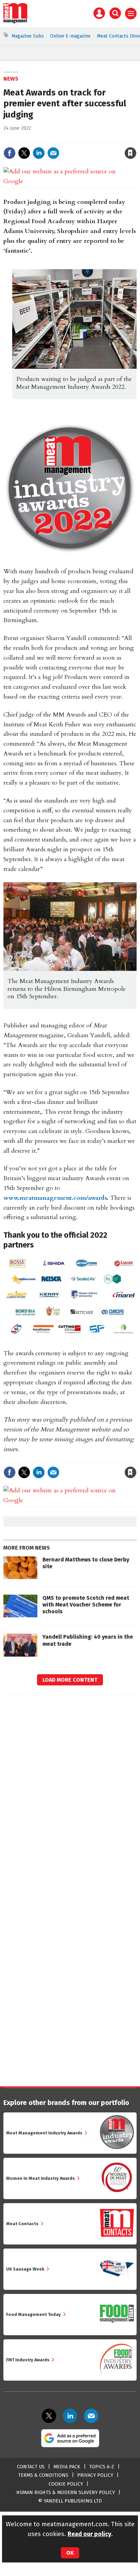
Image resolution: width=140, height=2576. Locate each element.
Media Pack (67, 2467)
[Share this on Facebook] (10, 153)
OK (70, 2553)
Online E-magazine (70, 36)
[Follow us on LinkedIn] (70, 2416)
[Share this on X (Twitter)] (24, 153)
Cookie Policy (66, 2484)
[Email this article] (53, 153)
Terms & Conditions (43, 2475)
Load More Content (70, 1680)
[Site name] (15, 22)
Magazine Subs (28, 36)
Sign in (51, 139)
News (11, 79)
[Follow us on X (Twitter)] (49, 2416)
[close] (136, 139)
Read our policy (89, 2534)
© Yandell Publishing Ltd (70, 2501)
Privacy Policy (95, 2475)
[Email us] (91, 2416)
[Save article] (130, 153)
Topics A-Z (102, 2467)
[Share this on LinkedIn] (39, 153)
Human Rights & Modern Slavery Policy (66, 2493)
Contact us (31, 2467)
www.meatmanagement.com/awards (55, 1198)
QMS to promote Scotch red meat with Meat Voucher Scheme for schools (86, 1605)
